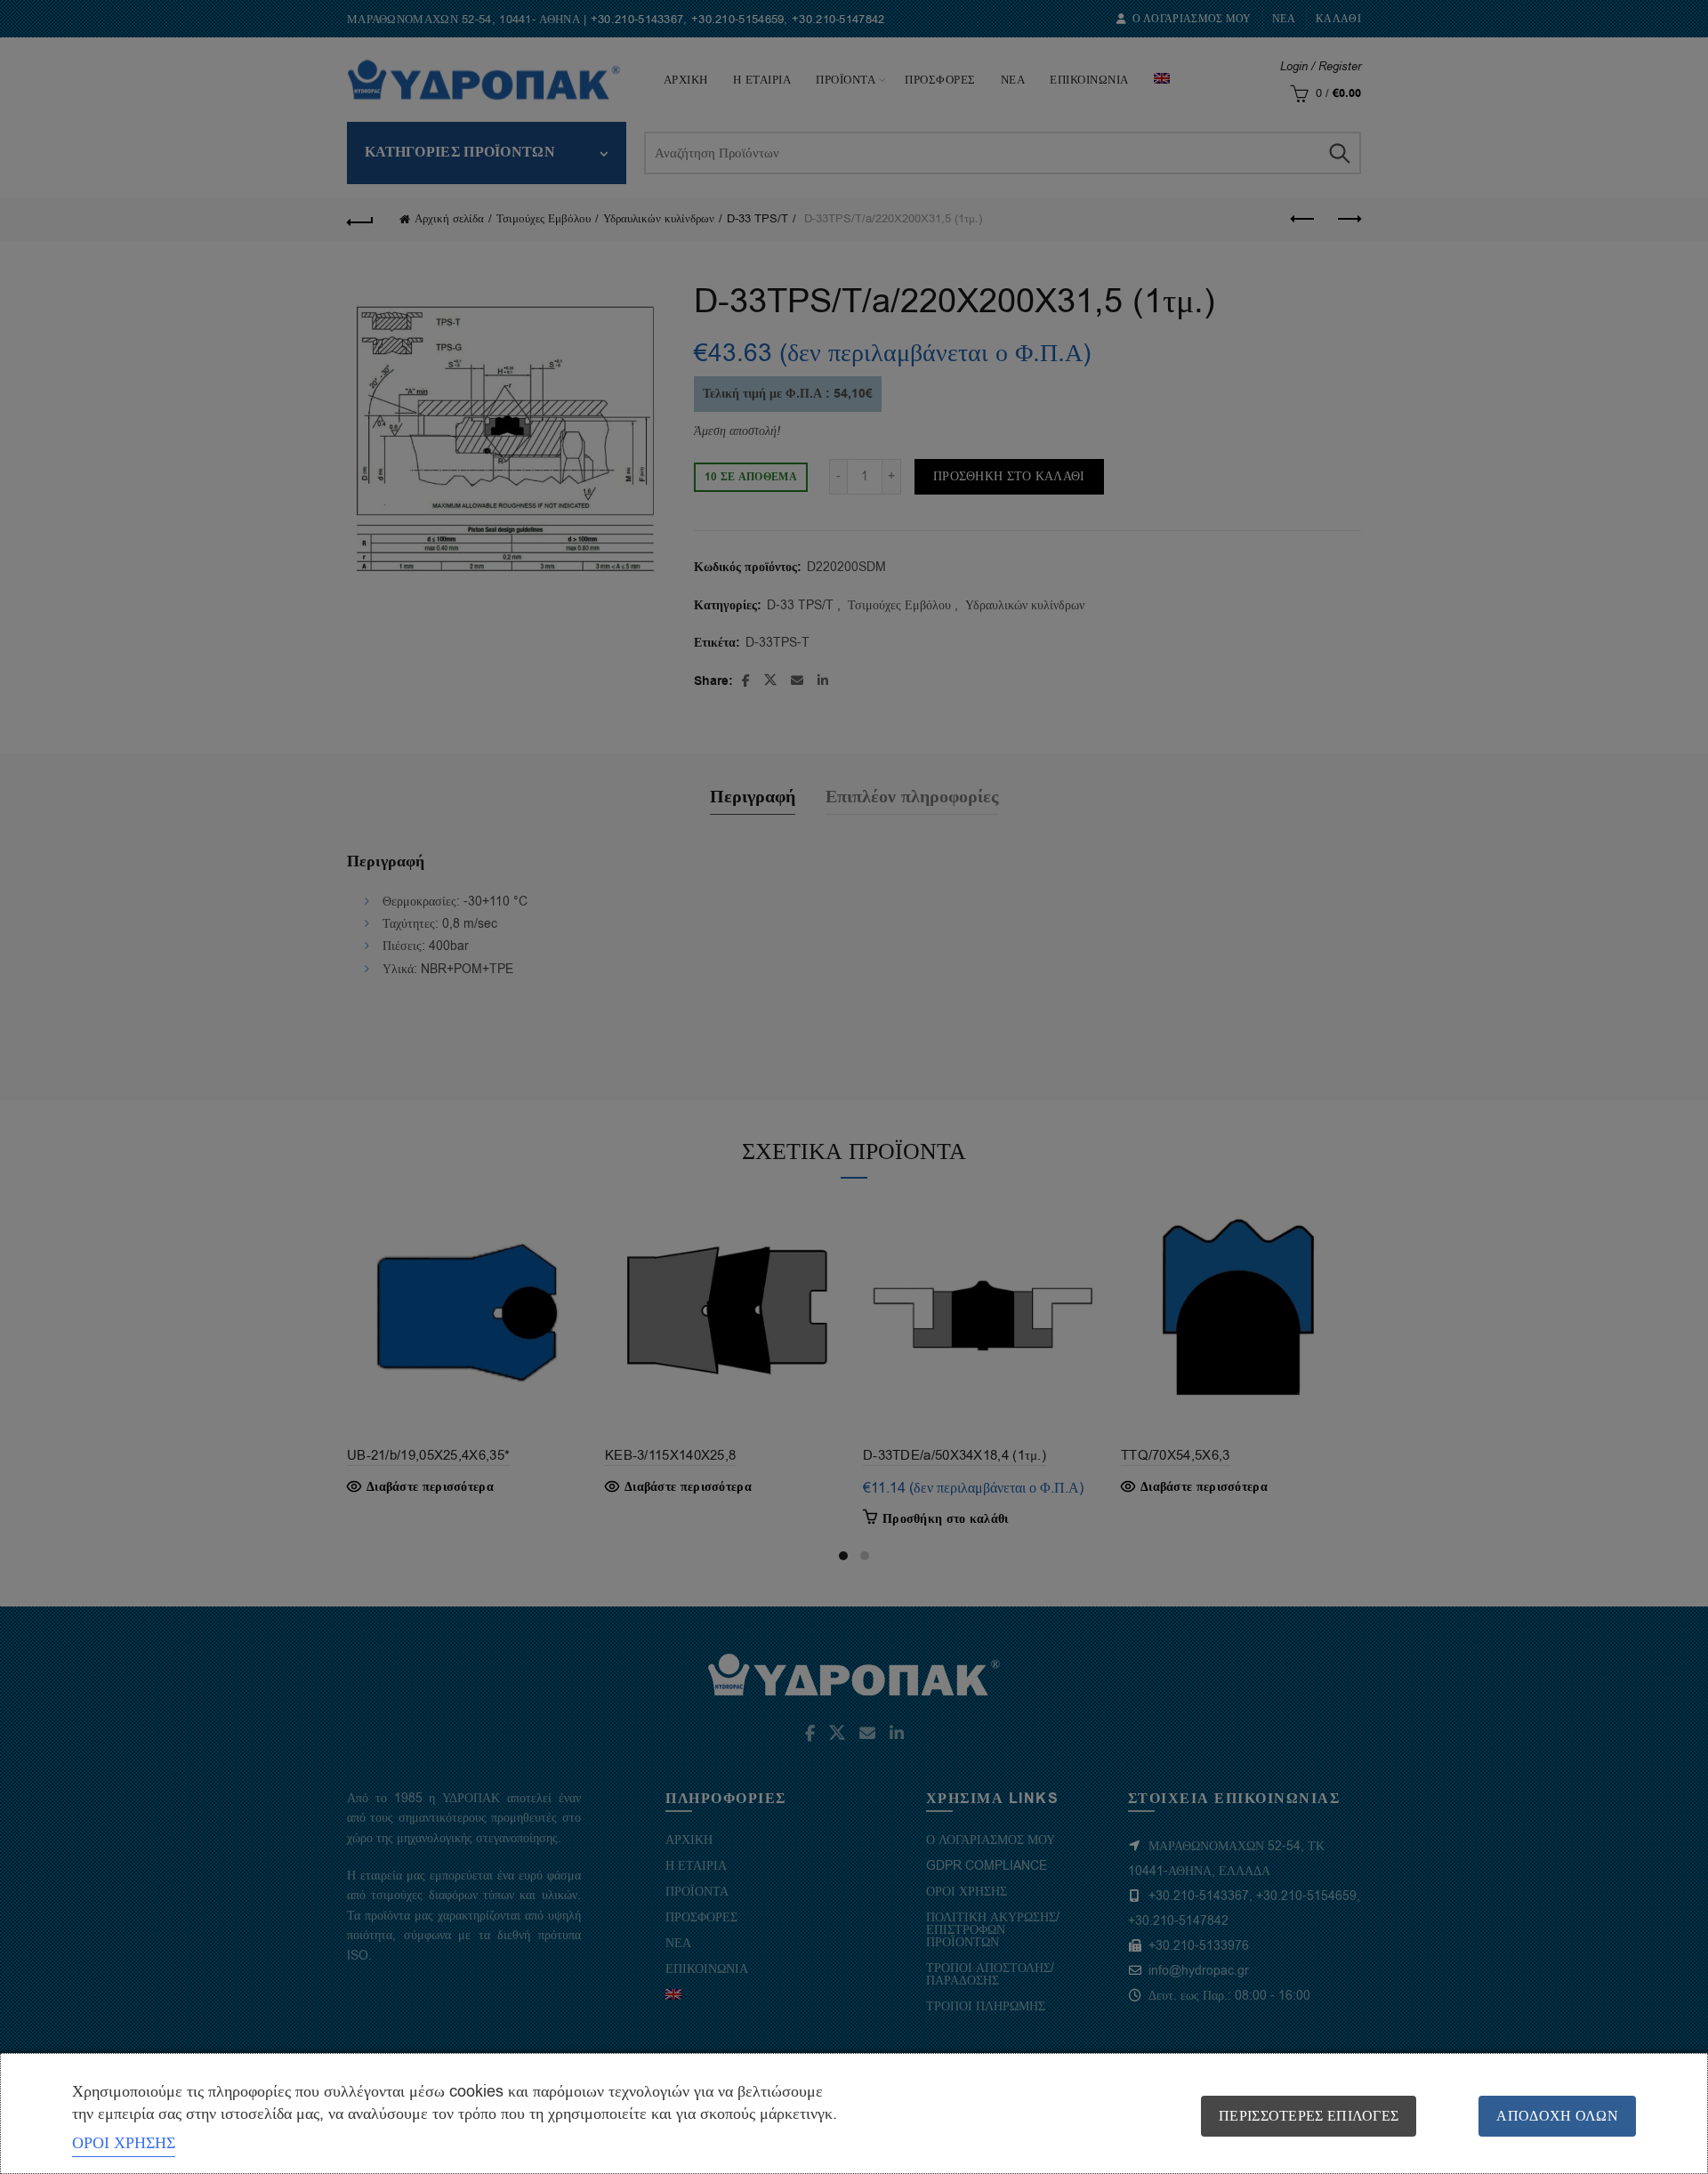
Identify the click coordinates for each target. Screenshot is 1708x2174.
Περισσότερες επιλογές (1309, 2116)
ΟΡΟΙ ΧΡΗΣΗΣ (124, 2143)
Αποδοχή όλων (1557, 2116)
